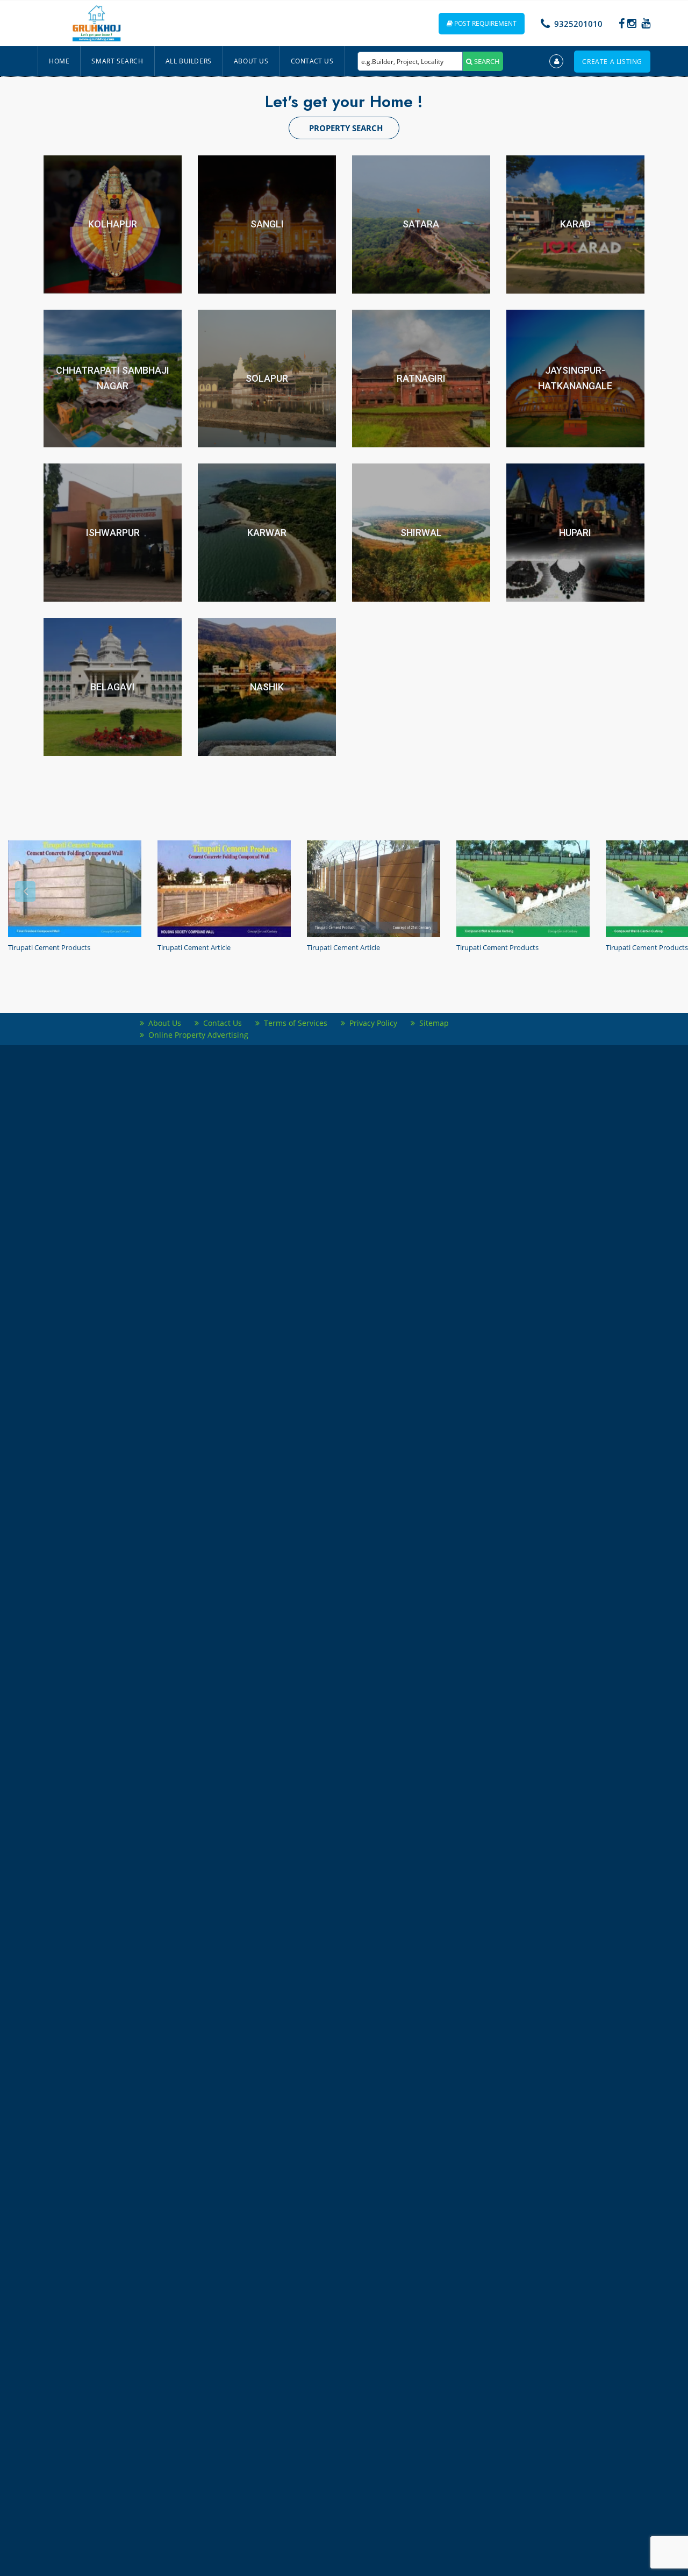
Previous (25, 891)
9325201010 (578, 24)
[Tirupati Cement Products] (75, 889)
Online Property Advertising (196, 1035)
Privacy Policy (371, 1023)
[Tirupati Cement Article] (224, 889)
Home (59, 61)
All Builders (189, 61)
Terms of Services (293, 1023)
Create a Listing (612, 62)
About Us (251, 61)
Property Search (346, 128)
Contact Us (312, 61)
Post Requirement (485, 23)
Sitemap (432, 1023)
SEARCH (486, 61)
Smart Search (117, 61)
